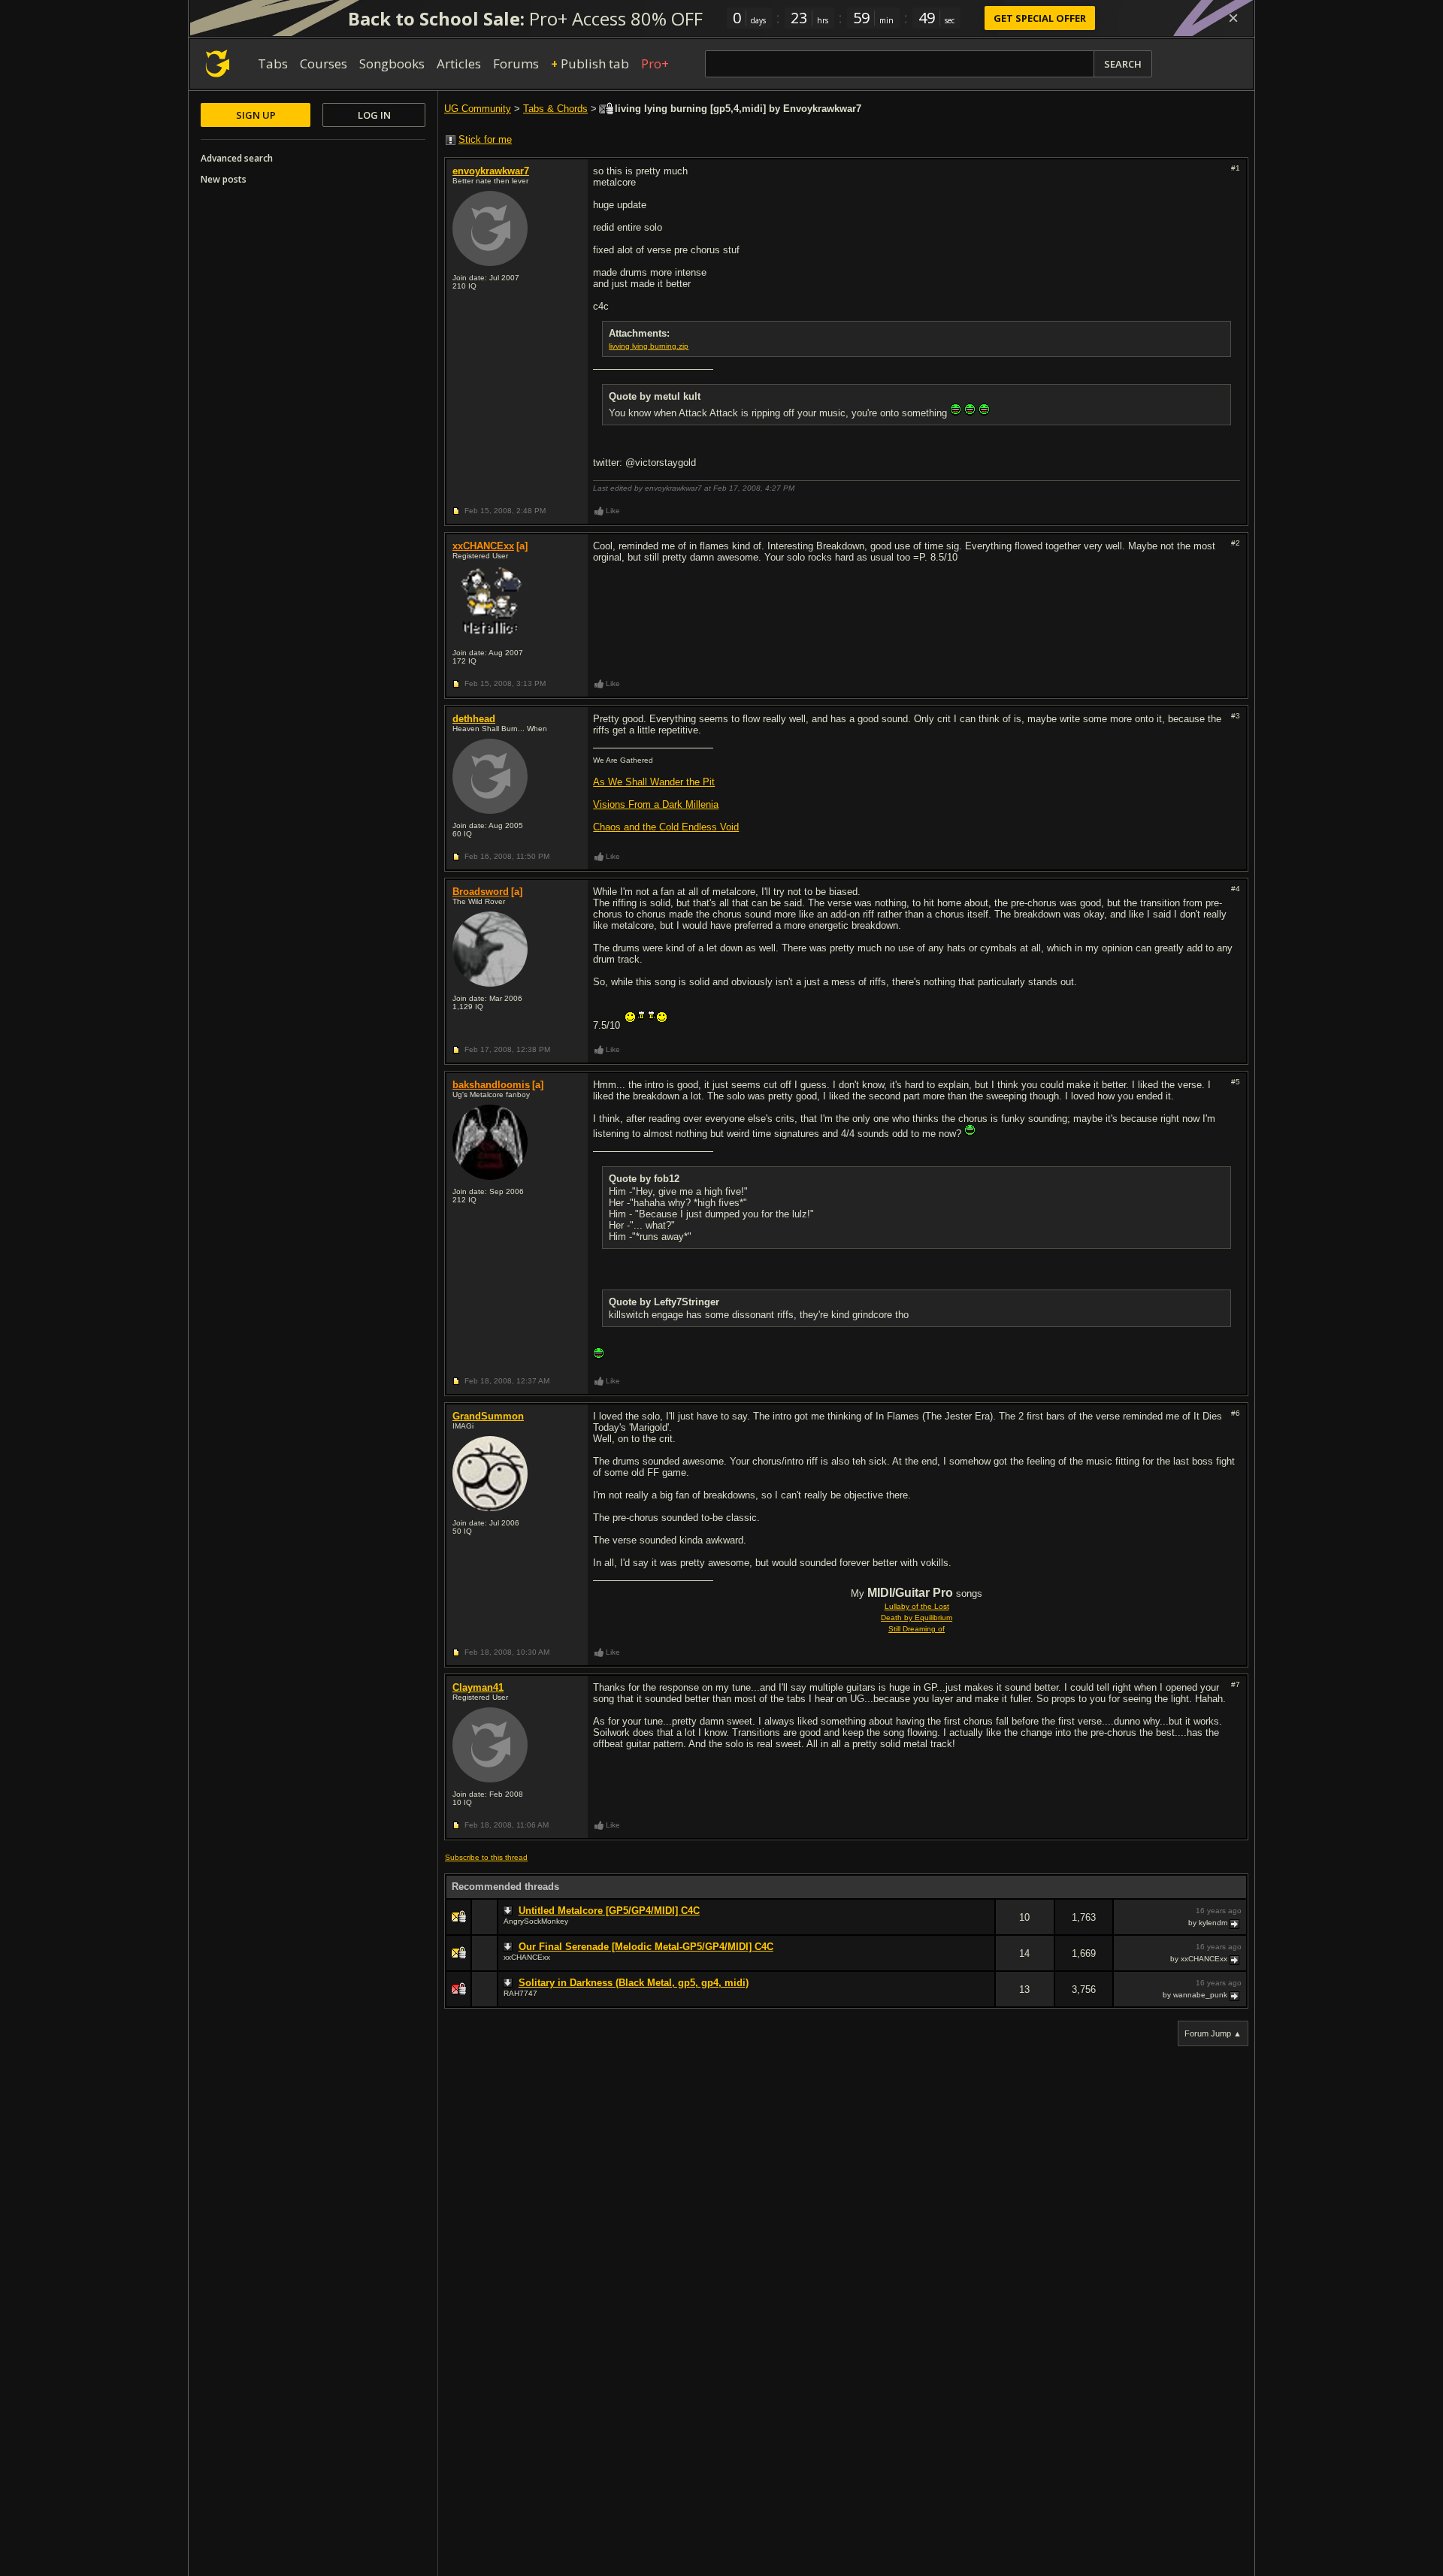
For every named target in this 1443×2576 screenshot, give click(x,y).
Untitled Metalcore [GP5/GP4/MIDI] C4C (609, 1911)
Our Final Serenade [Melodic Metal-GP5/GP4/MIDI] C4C (646, 1947)
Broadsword (481, 892)
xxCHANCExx (483, 546)
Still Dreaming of (917, 1629)
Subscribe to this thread (486, 1857)
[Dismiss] (1233, 18)
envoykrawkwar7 (491, 171)
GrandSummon (488, 1416)
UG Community (478, 109)
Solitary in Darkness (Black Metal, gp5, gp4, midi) (634, 1983)
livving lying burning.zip (649, 346)
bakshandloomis (491, 1085)
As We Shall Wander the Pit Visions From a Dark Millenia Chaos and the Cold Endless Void (666, 804)
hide (983, 1927)
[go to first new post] (510, 1911)
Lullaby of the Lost (917, 1606)
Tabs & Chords (555, 109)
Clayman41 (478, 1687)
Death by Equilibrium (917, 1618)
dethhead (474, 719)
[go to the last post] (1236, 1923)
